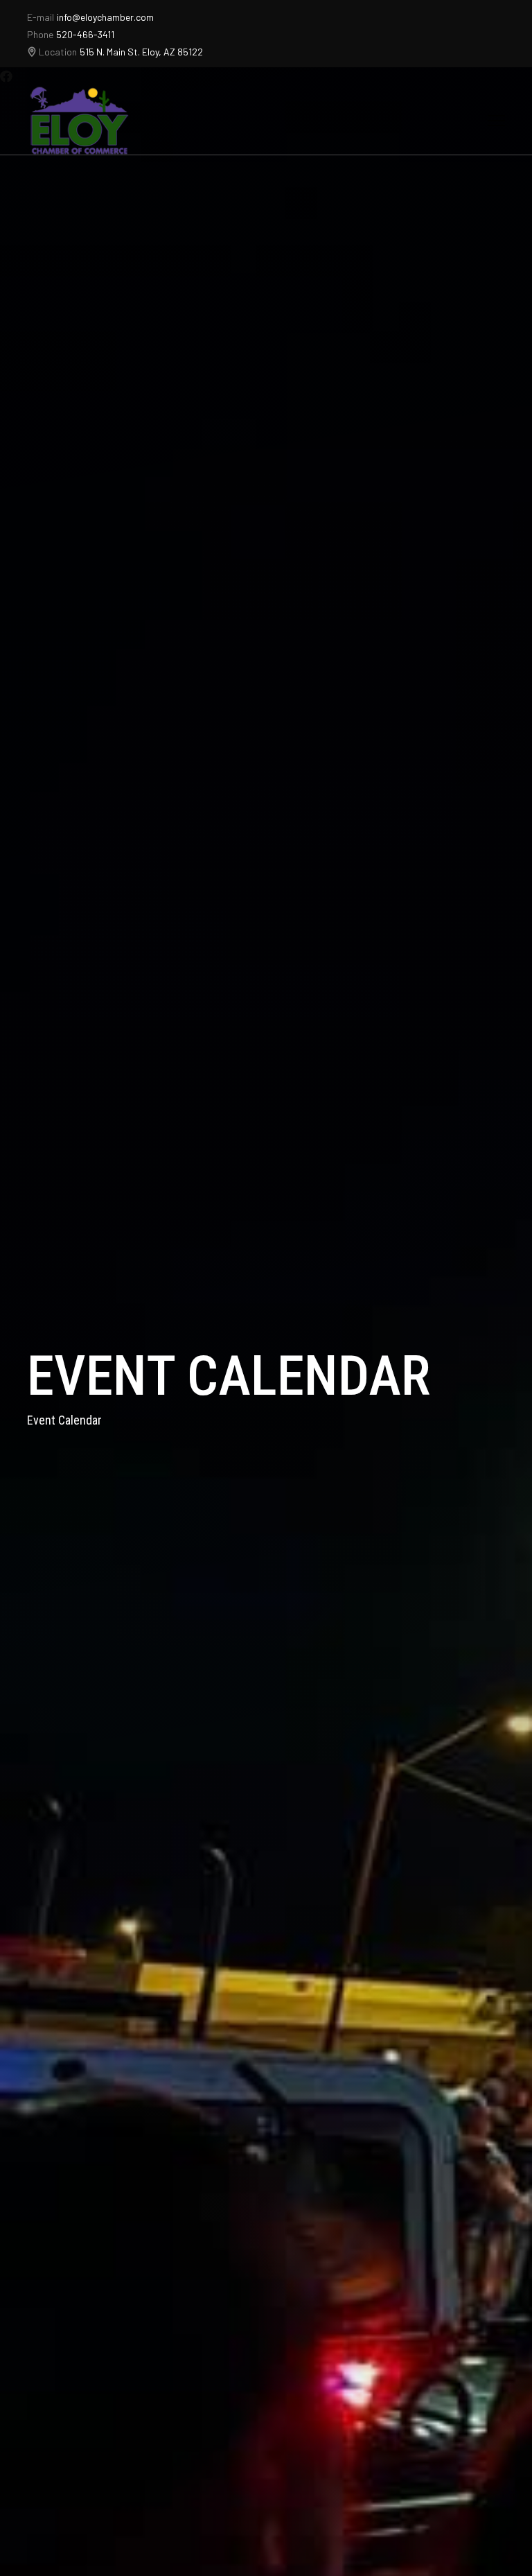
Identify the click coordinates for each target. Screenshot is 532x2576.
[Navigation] (496, 121)
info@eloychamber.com (105, 17)
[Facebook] (6, 76)
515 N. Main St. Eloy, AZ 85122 (141, 52)
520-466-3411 (85, 34)
